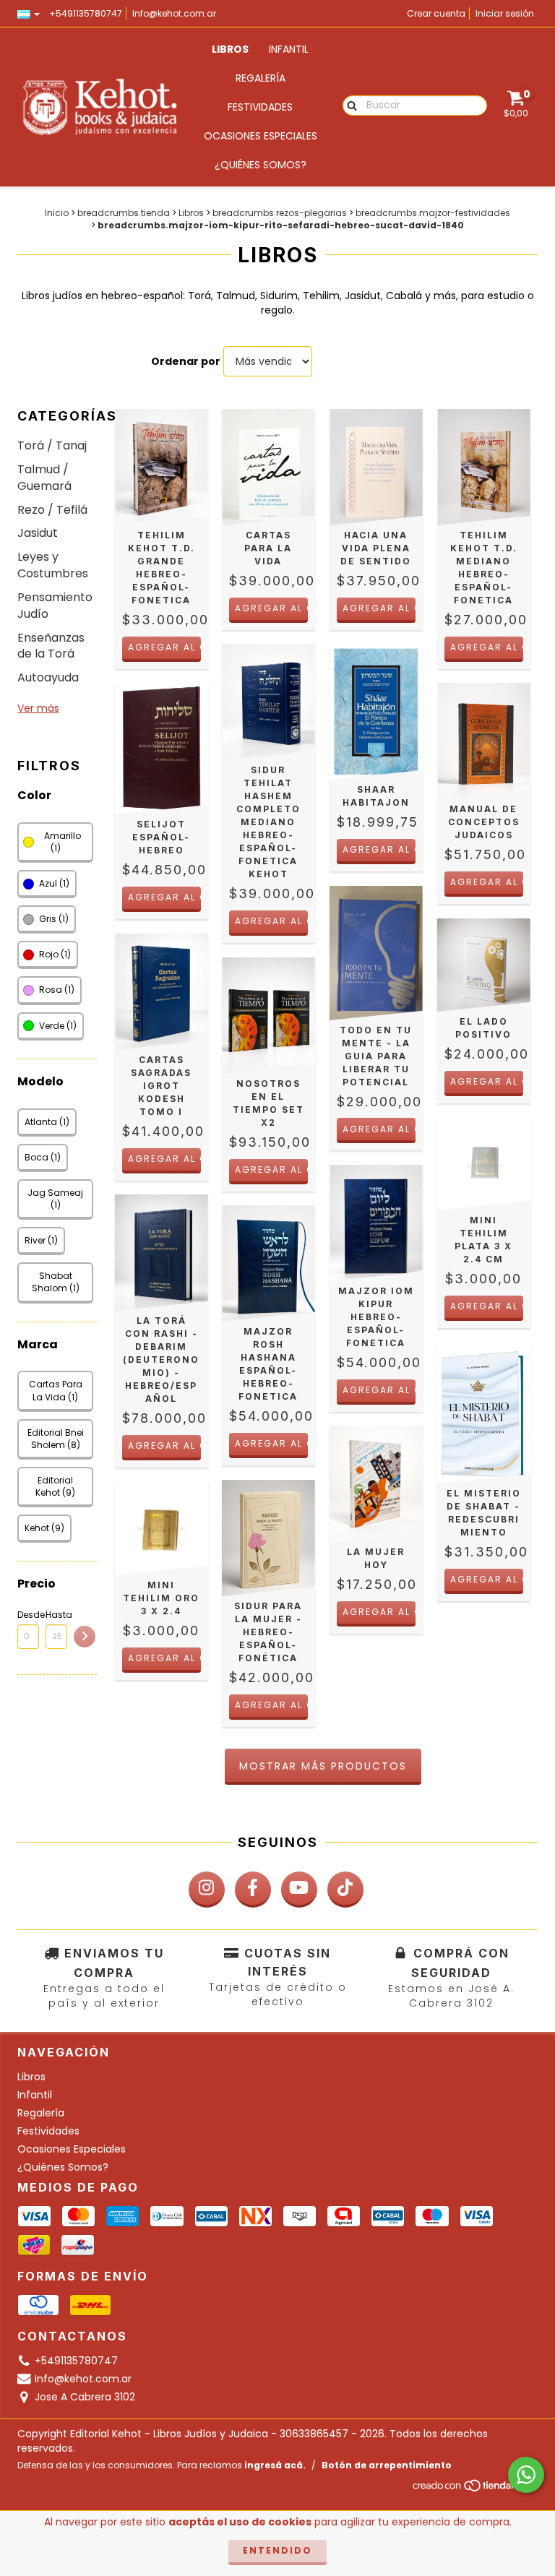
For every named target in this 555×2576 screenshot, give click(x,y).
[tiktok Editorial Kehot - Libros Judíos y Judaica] (345, 1890)
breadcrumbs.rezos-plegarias (280, 213)
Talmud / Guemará (44, 478)
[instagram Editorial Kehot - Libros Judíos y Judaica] (207, 1890)
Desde (28, 1615)
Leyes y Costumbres (53, 565)
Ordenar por (186, 361)
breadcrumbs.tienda (124, 213)
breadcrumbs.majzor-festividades (433, 213)
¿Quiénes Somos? (261, 165)
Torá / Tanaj (52, 445)
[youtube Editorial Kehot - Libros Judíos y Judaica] (299, 1890)
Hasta (56, 1615)
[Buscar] (349, 105)
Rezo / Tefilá (52, 510)
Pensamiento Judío (55, 606)
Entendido (277, 2550)
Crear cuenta (436, 13)
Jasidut (38, 533)
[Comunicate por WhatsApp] (526, 2475)
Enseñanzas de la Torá (51, 646)
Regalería (261, 78)
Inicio (57, 213)
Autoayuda (48, 677)
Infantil (289, 49)
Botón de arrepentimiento (387, 2465)
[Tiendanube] (474, 2490)
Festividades (260, 107)
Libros (230, 49)
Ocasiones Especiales (261, 136)
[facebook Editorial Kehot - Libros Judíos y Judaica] (253, 1890)
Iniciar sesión (505, 13)
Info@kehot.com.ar (174, 13)
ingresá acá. (275, 2465)
